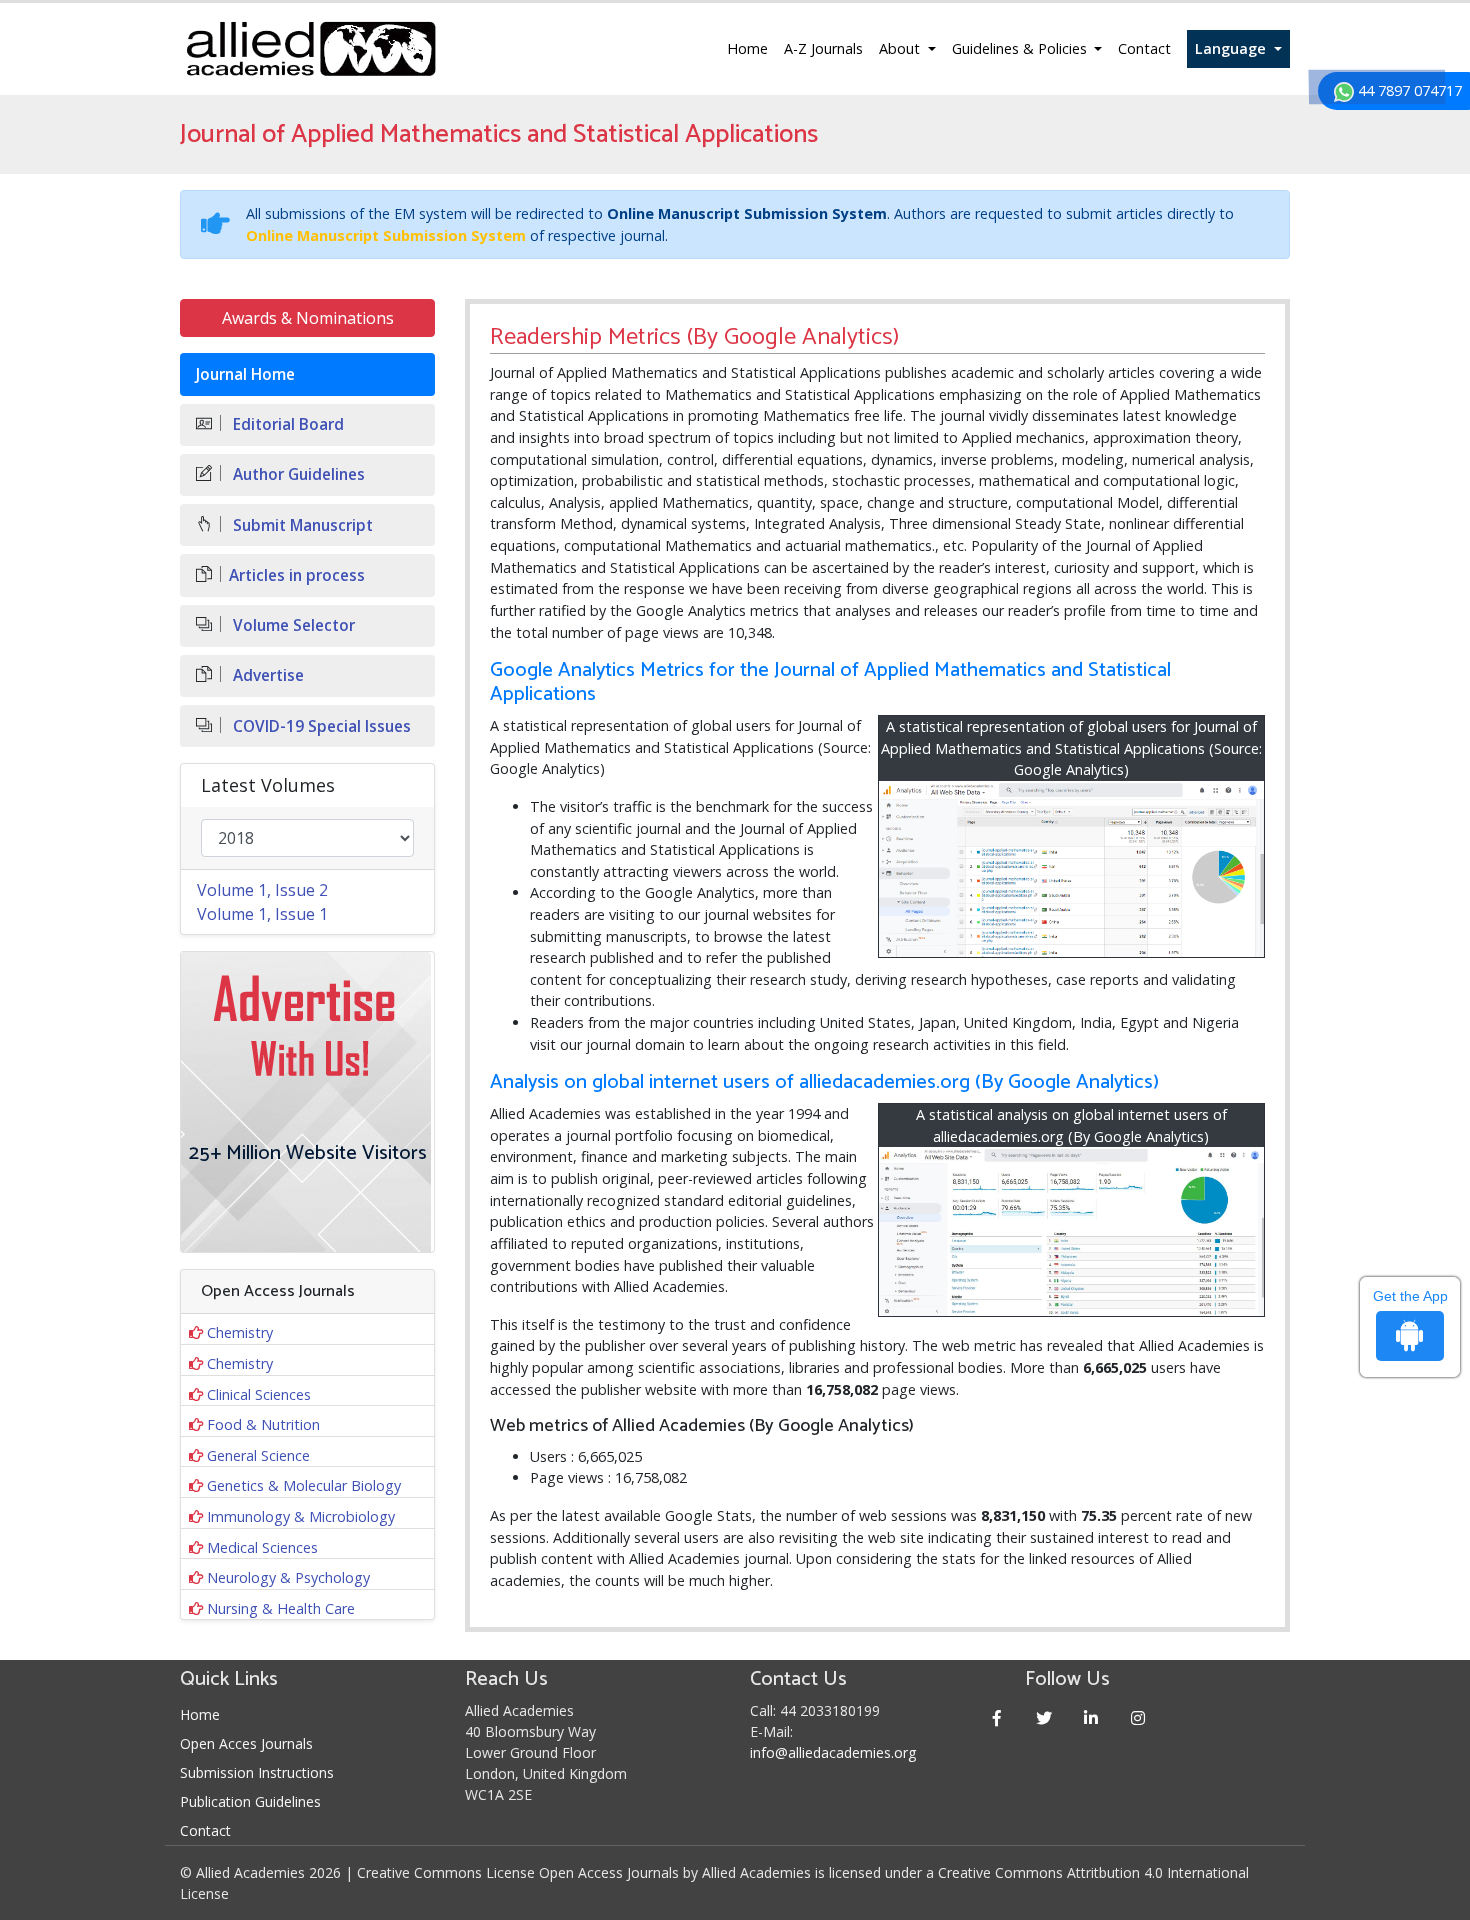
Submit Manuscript (301, 525)
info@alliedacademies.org (833, 1752)
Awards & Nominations (308, 318)
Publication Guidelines (250, 1801)
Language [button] (1232, 48)
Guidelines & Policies (1021, 48)
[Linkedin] (1091, 1717)
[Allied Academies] (311, 49)
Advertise (266, 675)
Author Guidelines (297, 474)
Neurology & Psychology (288, 1577)
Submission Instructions (257, 1772)
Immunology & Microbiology (301, 1516)
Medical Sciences (262, 1547)
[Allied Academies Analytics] (1072, 1231)
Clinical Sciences (259, 1394)
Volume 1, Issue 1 (262, 914)
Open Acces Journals (246, 1743)
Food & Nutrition (263, 1424)
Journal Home (245, 374)
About (901, 48)
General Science (258, 1455)
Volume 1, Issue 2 (262, 890)
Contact (1144, 48)
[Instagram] (1138, 1717)
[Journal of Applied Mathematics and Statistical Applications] (1072, 869)
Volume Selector (292, 625)
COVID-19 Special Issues (320, 726)
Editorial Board (286, 424)
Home (747, 48)
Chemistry (240, 1332)
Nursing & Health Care (281, 1608)
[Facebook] (997, 1717)
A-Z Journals (823, 48)
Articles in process (297, 575)
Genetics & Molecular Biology (304, 1485)
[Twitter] (1044, 1717)
